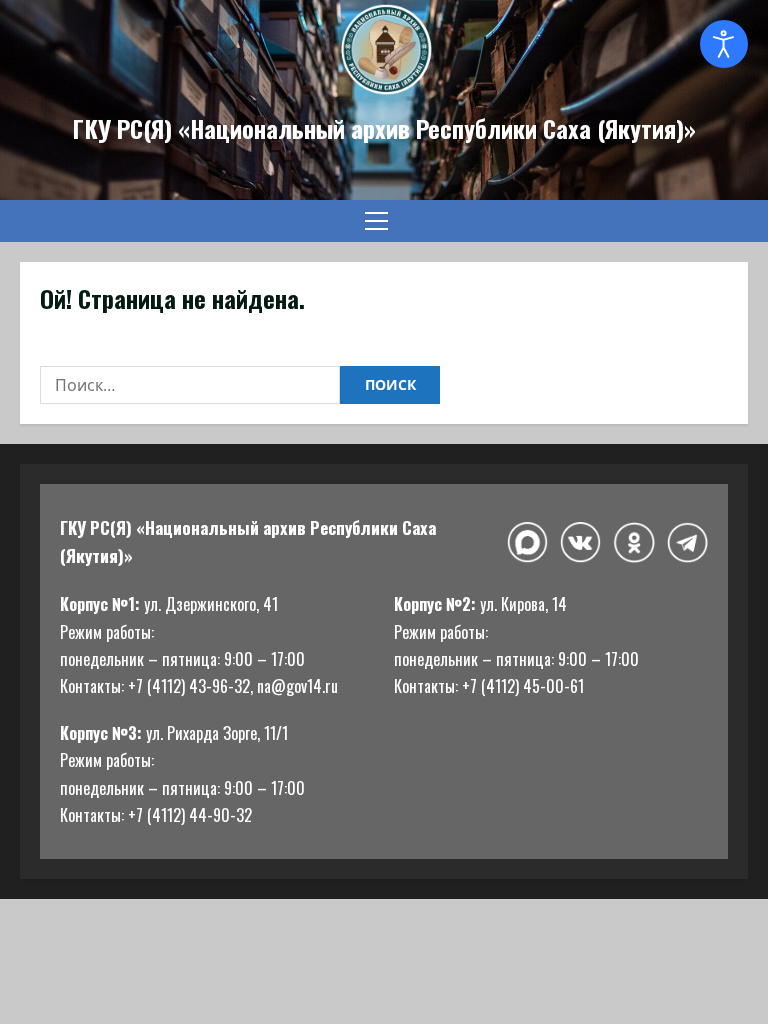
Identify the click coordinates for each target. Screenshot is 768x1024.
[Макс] (527, 542)
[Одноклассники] (633, 542)
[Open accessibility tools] (724, 44)
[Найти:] (190, 385)
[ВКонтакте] (580, 542)
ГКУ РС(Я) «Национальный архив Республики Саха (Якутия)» (384, 128)
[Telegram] (687, 543)
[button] (376, 221)
